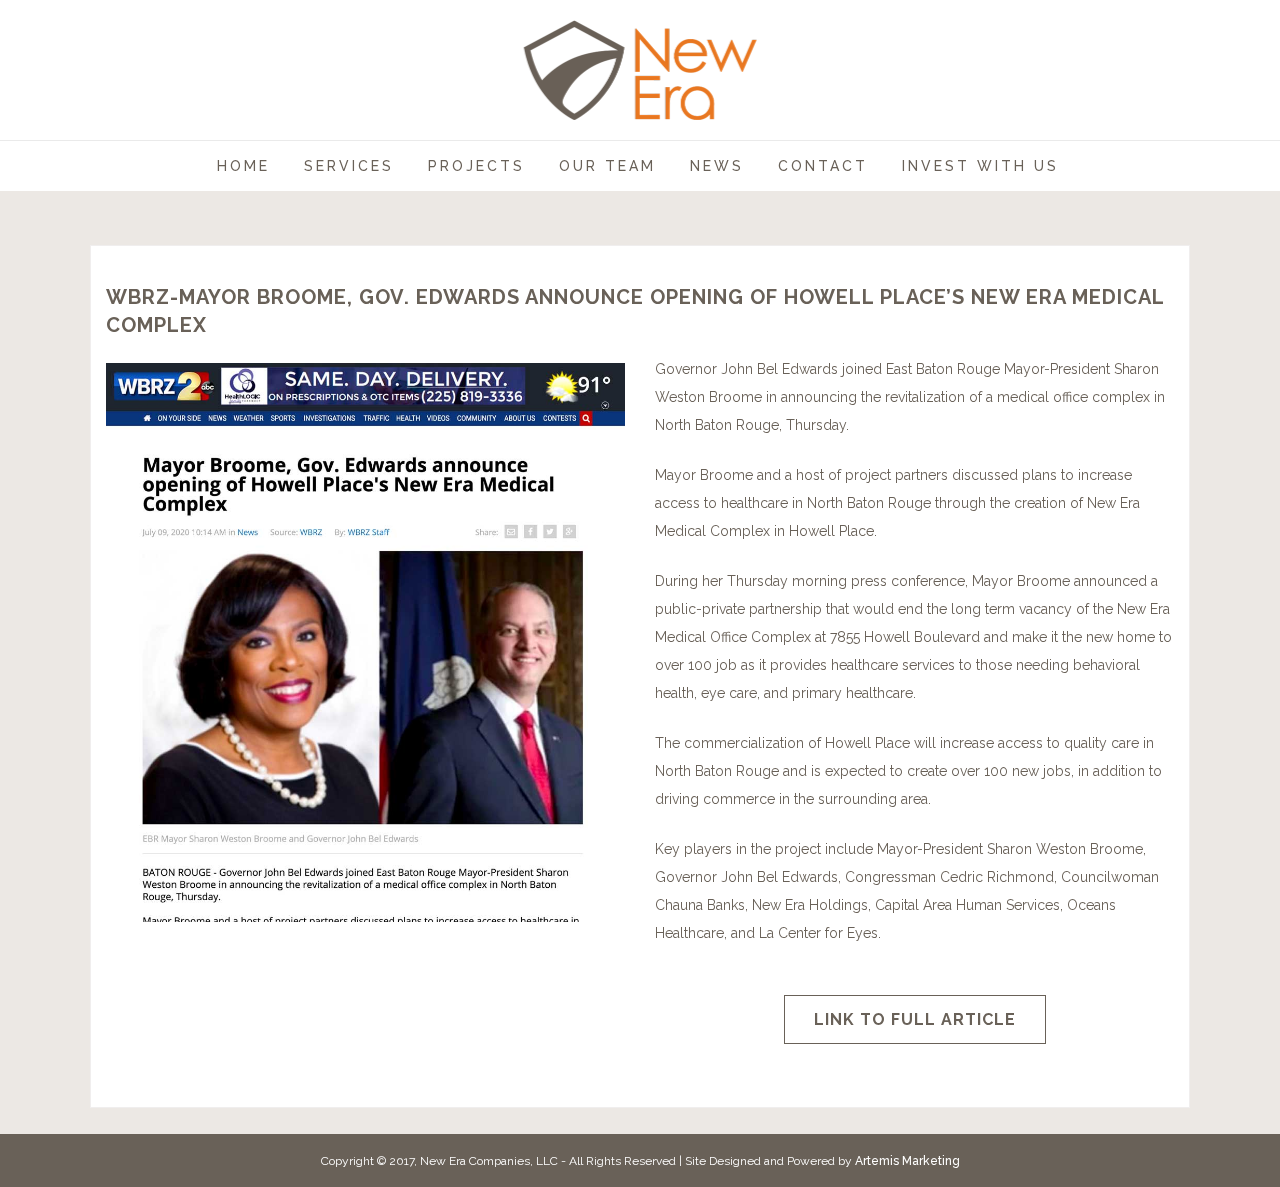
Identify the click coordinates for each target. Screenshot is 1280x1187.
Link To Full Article (915, 1019)
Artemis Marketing (907, 1161)
